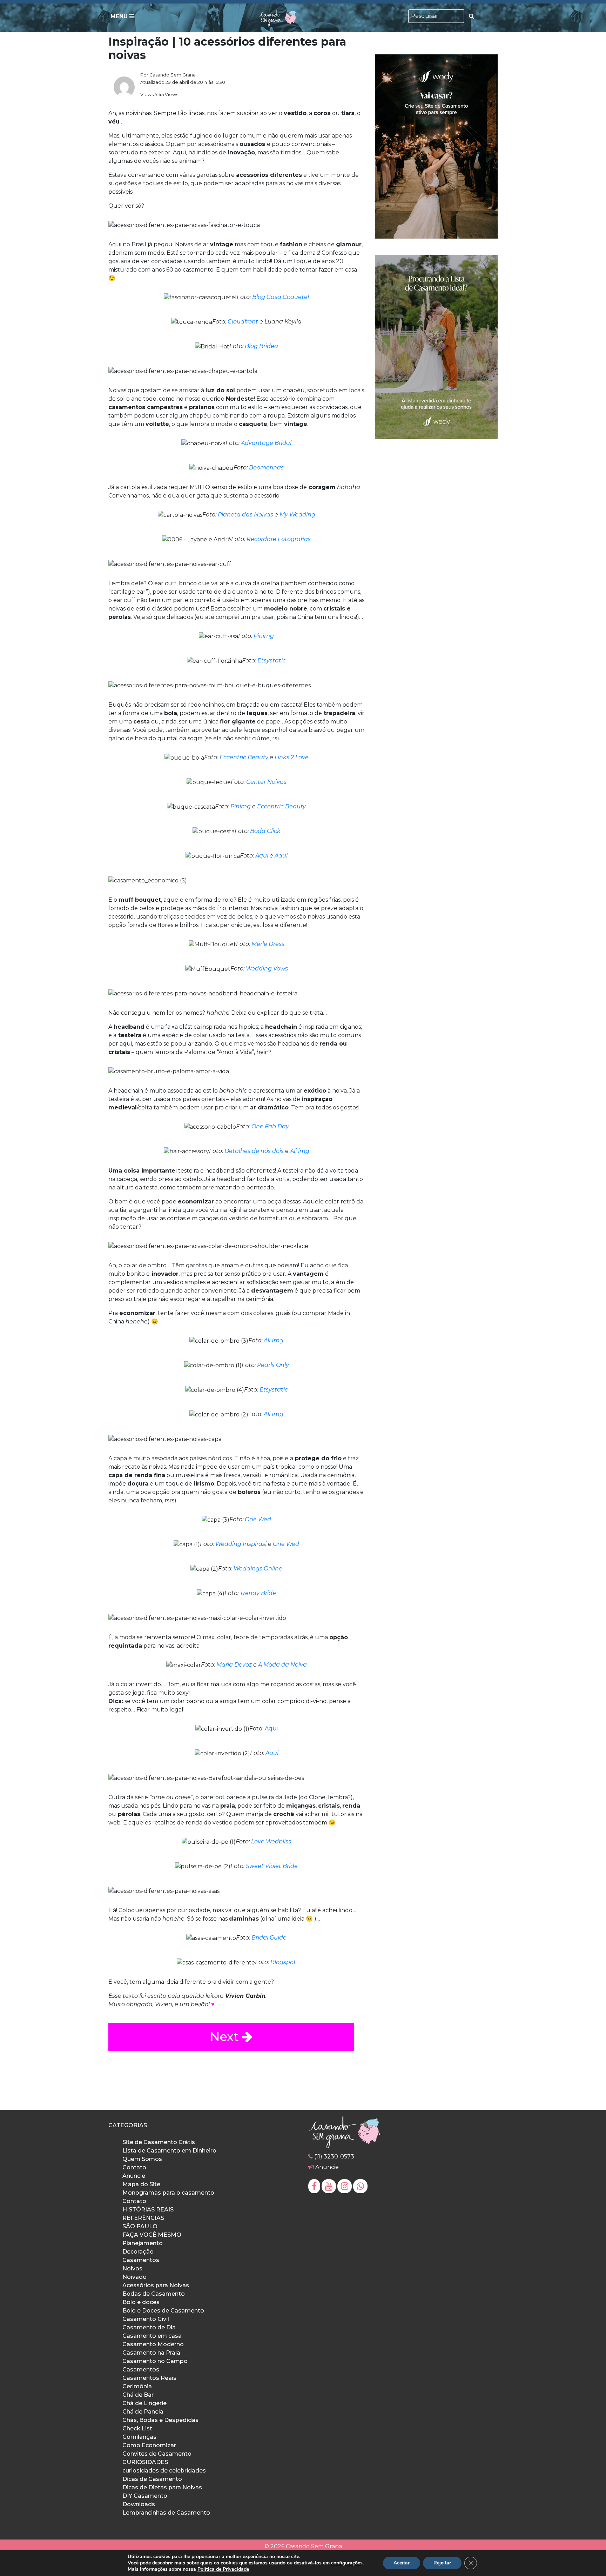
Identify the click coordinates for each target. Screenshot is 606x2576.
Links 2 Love (292, 757)
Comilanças (139, 2437)
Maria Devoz (234, 1665)
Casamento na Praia (151, 2353)
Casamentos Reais (149, 2378)
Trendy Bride (258, 1593)
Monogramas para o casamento (168, 2193)
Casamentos (141, 2260)
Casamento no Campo (155, 2361)
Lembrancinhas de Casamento (166, 2513)
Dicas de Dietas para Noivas (162, 2487)
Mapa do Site (141, 2184)
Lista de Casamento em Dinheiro (169, 2151)
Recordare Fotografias (279, 539)
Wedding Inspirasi (241, 1544)
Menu (120, 16)
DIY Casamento (145, 2496)
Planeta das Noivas (245, 515)
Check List (137, 2428)
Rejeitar (442, 2563)
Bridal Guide (269, 1938)
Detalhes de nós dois (254, 1151)
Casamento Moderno (153, 2344)
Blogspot (283, 1962)
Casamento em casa (152, 2336)
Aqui (262, 856)
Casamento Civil (146, 2319)
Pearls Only (273, 1365)
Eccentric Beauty (244, 757)
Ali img (300, 1151)
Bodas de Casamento (154, 2294)
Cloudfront (243, 322)
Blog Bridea (261, 346)
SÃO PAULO (140, 2226)
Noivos (132, 2268)
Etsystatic (272, 660)
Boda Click (265, 831)
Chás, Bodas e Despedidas (160, 2420)
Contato (134, 2167)
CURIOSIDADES (145, 2462)
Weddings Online (258, 1569)
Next (226, 2037)
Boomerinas (266, 468)
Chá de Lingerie (144, 2403)
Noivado (134, 2277)
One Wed (258, 1519)
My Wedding (297, 515)
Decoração (138, 2252)
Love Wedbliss (271, 1841)
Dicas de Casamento (152, 2479)
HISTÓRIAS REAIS (148, 2210)
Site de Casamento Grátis (159, 2142)
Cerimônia (137, 2386)
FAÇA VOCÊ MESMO (152, 2235)
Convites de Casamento (157, 2454)
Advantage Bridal (266, 443)
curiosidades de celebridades (164, 2471)
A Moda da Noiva (282, 1665)
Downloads (139, 2504)
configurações (347, 2563)
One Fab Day (270, 1126)
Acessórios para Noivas (156, 2285)
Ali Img (274, 1340)
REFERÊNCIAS (143, 2218)
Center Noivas (266, 782)
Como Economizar (149, 2445)
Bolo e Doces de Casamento (163, 2311)
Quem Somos (142, 2159)
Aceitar (402, 2563)
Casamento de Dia (149, 2327)
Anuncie (134, 2176)
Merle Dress (268, 944)
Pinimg (264, 636)
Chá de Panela (143, 2412)
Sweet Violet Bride (272, 1866)
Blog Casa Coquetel (281, 297)
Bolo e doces (141, 2302)
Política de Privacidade (223, 2569)
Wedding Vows (267, 969)
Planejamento (143, 2243)
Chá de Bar (138, 2395)
